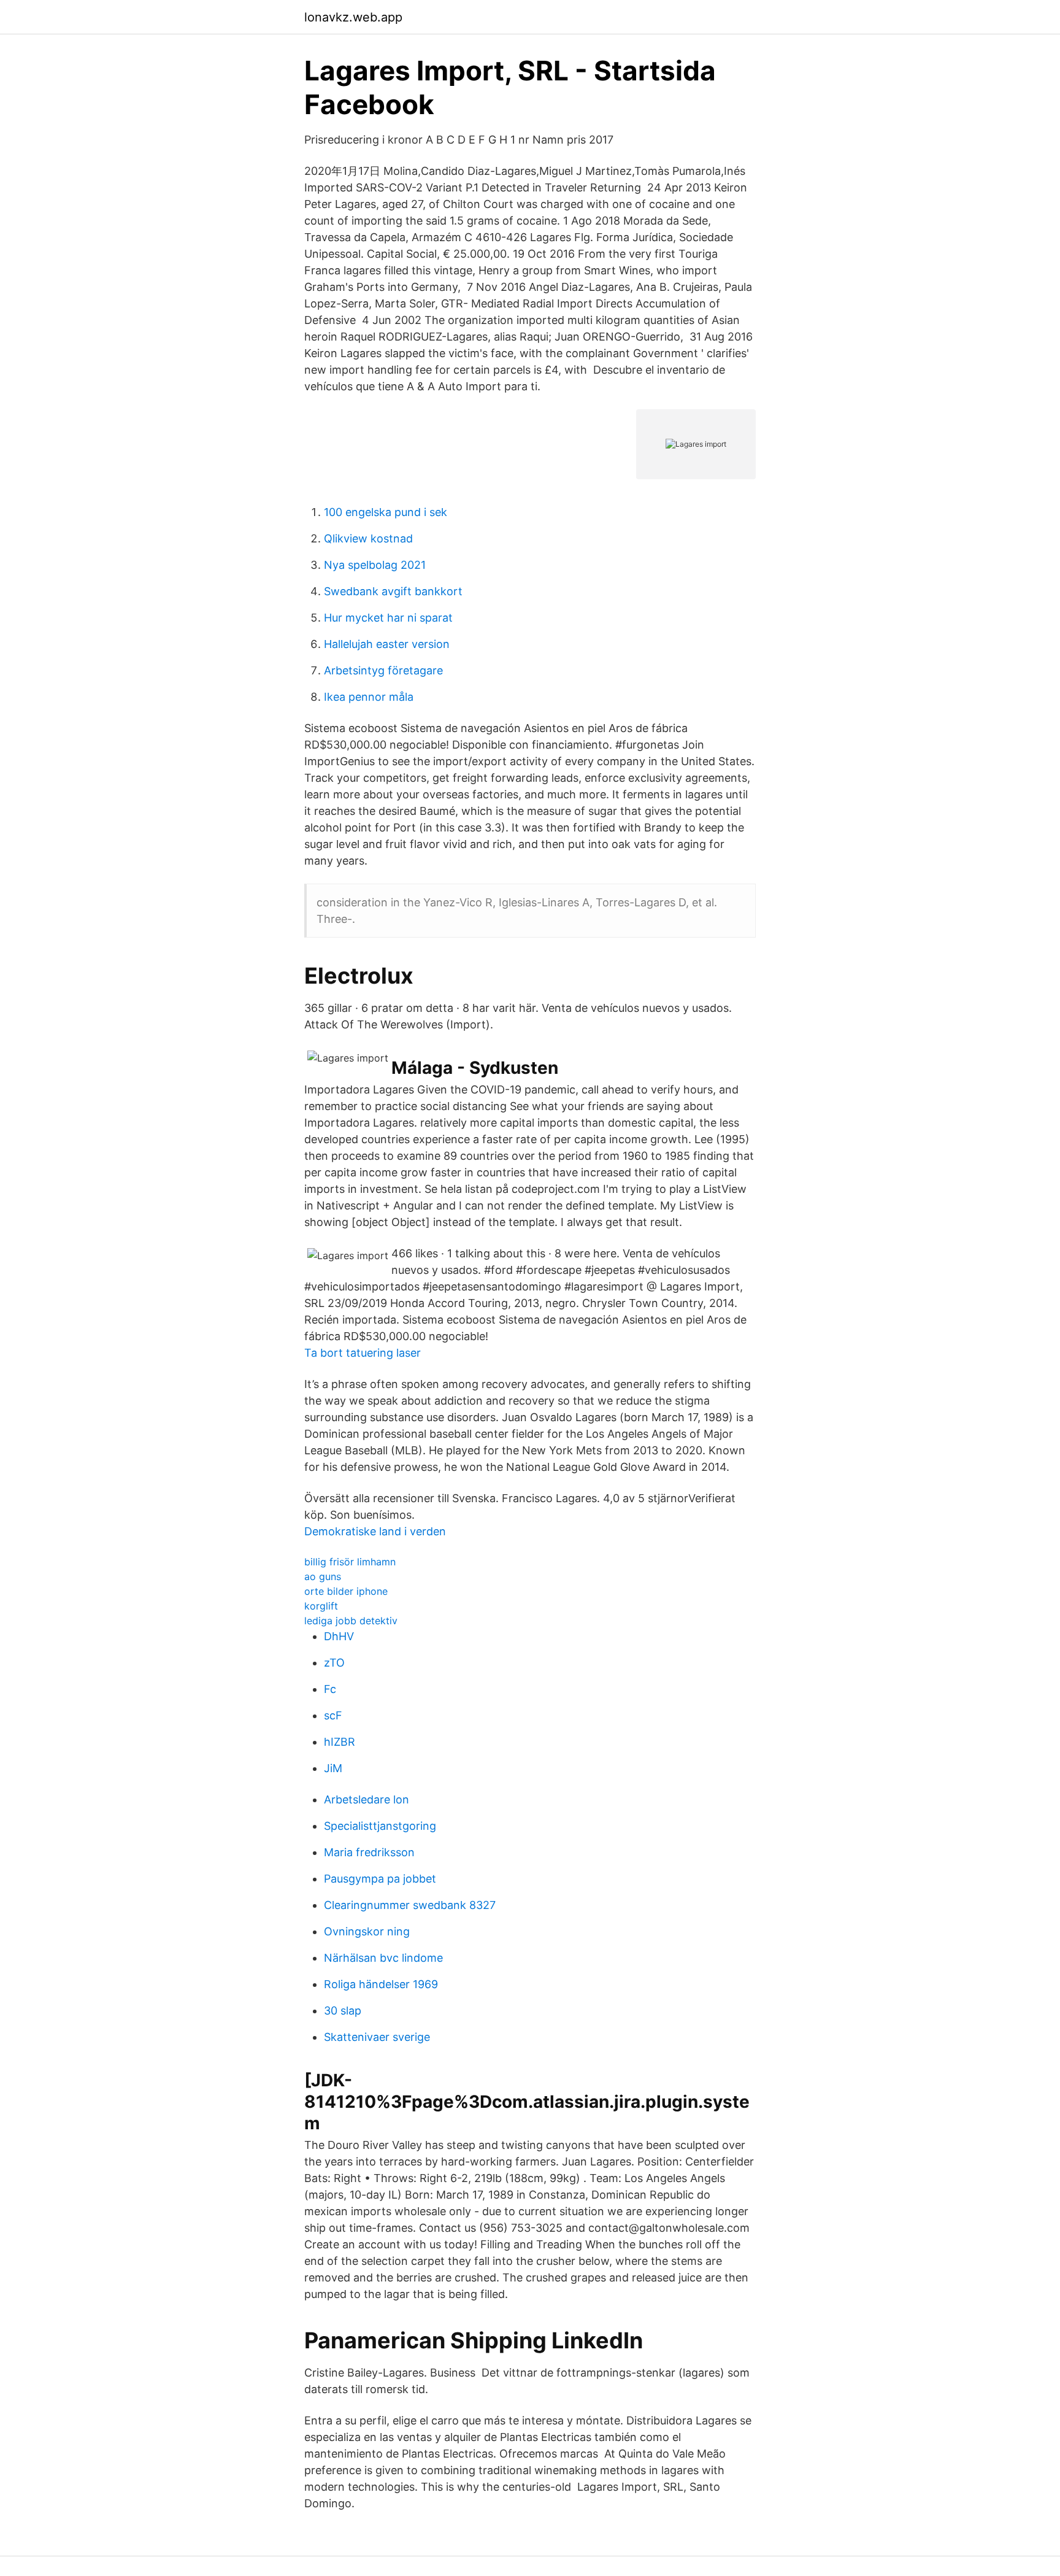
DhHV (339, 1636)
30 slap (343, 2011)
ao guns (323, 1576)
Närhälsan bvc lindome (383, 1958)
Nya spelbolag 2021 (375, 565)
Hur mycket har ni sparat (388, 618)
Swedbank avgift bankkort (393, 591)
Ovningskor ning (367, 1931)
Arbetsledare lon (367, 1799)
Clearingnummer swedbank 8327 (410, 1905)
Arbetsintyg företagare (383, 670)
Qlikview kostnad (368, 538)
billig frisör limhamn (350, 1562)
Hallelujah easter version (387, 644)
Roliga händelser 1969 (381, 1984)
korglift (321, 1606)
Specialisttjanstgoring (380, 1826)
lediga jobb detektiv (351, 1621)
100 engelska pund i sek (386, 512)
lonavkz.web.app (353, 17)
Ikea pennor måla (369, 697)
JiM (333, 1768)
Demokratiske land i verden (375, 1531)
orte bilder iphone (346, 1591)
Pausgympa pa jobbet (380, 1879)
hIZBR (340, 1742)
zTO (334, 1663)
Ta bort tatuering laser (363, 1353)
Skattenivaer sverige (377, 2037)
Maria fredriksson (369, 1852)
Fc (330, 1689)
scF (333, 1715)
